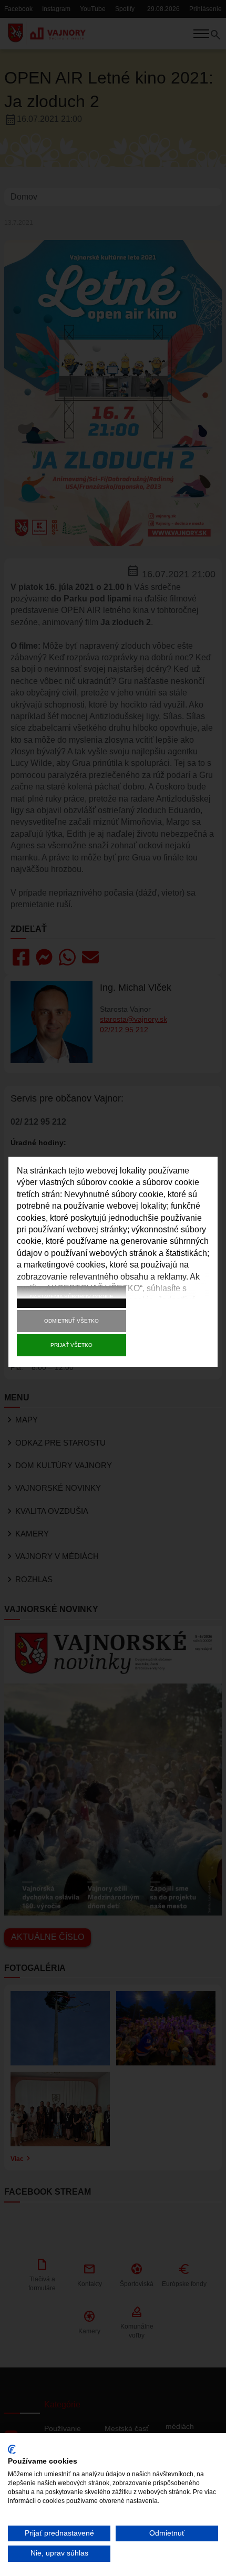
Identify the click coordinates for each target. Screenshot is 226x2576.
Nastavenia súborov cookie (72, 1297)
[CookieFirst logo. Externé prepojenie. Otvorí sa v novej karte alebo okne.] (12, 2449)
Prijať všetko (71, 1345)
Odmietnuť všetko (71, 1321)
